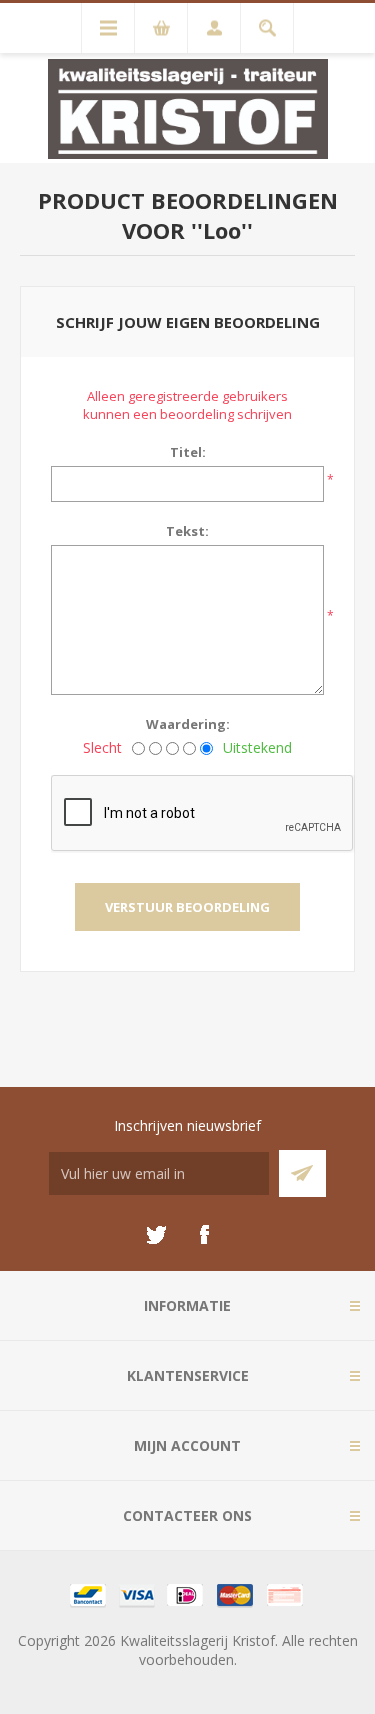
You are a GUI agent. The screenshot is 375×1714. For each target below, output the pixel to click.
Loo (222, 230)
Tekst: (187, 531)
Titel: (188, 452)
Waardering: (188, 724)
